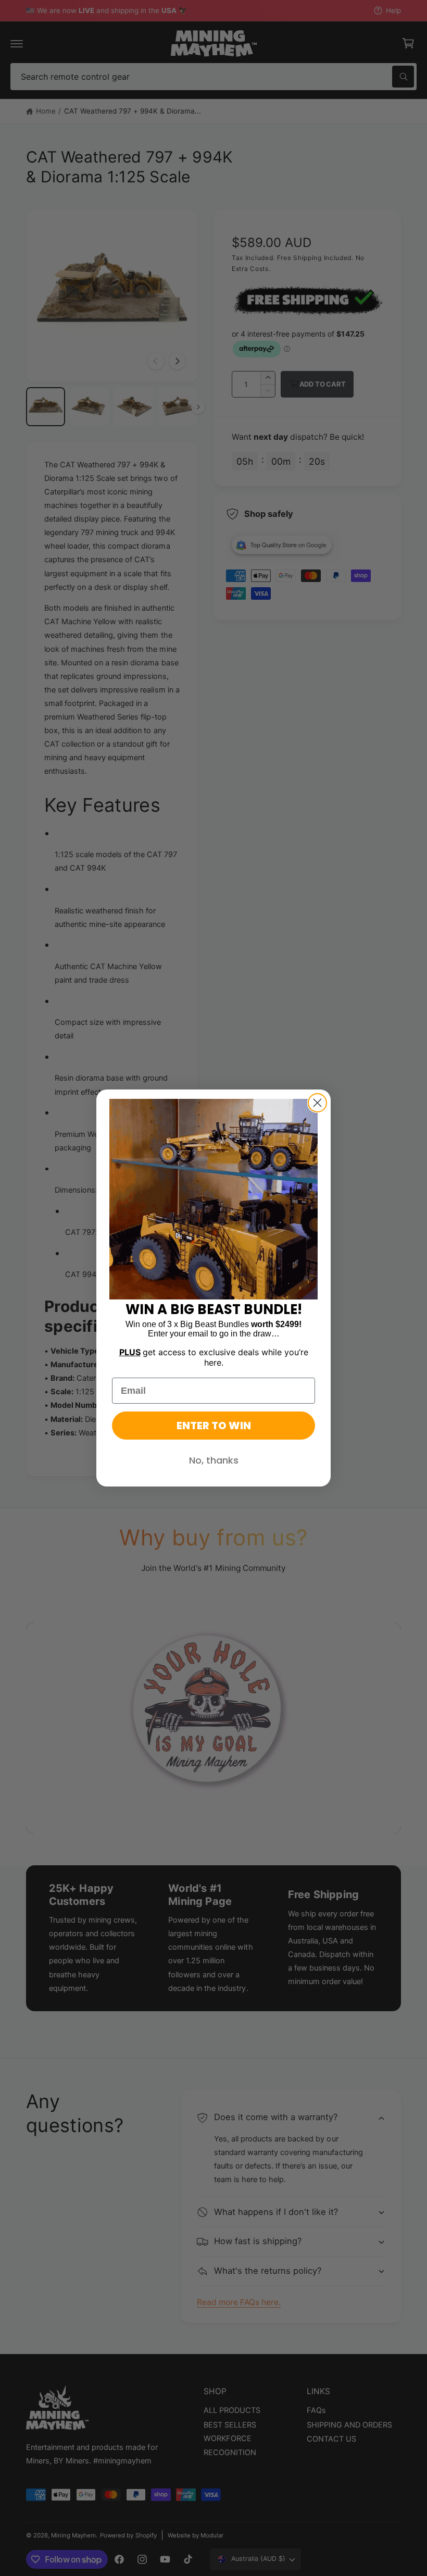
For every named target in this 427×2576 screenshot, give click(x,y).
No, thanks (214, 1460)
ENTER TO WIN (214, 1426)
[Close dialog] (317, 1103)
